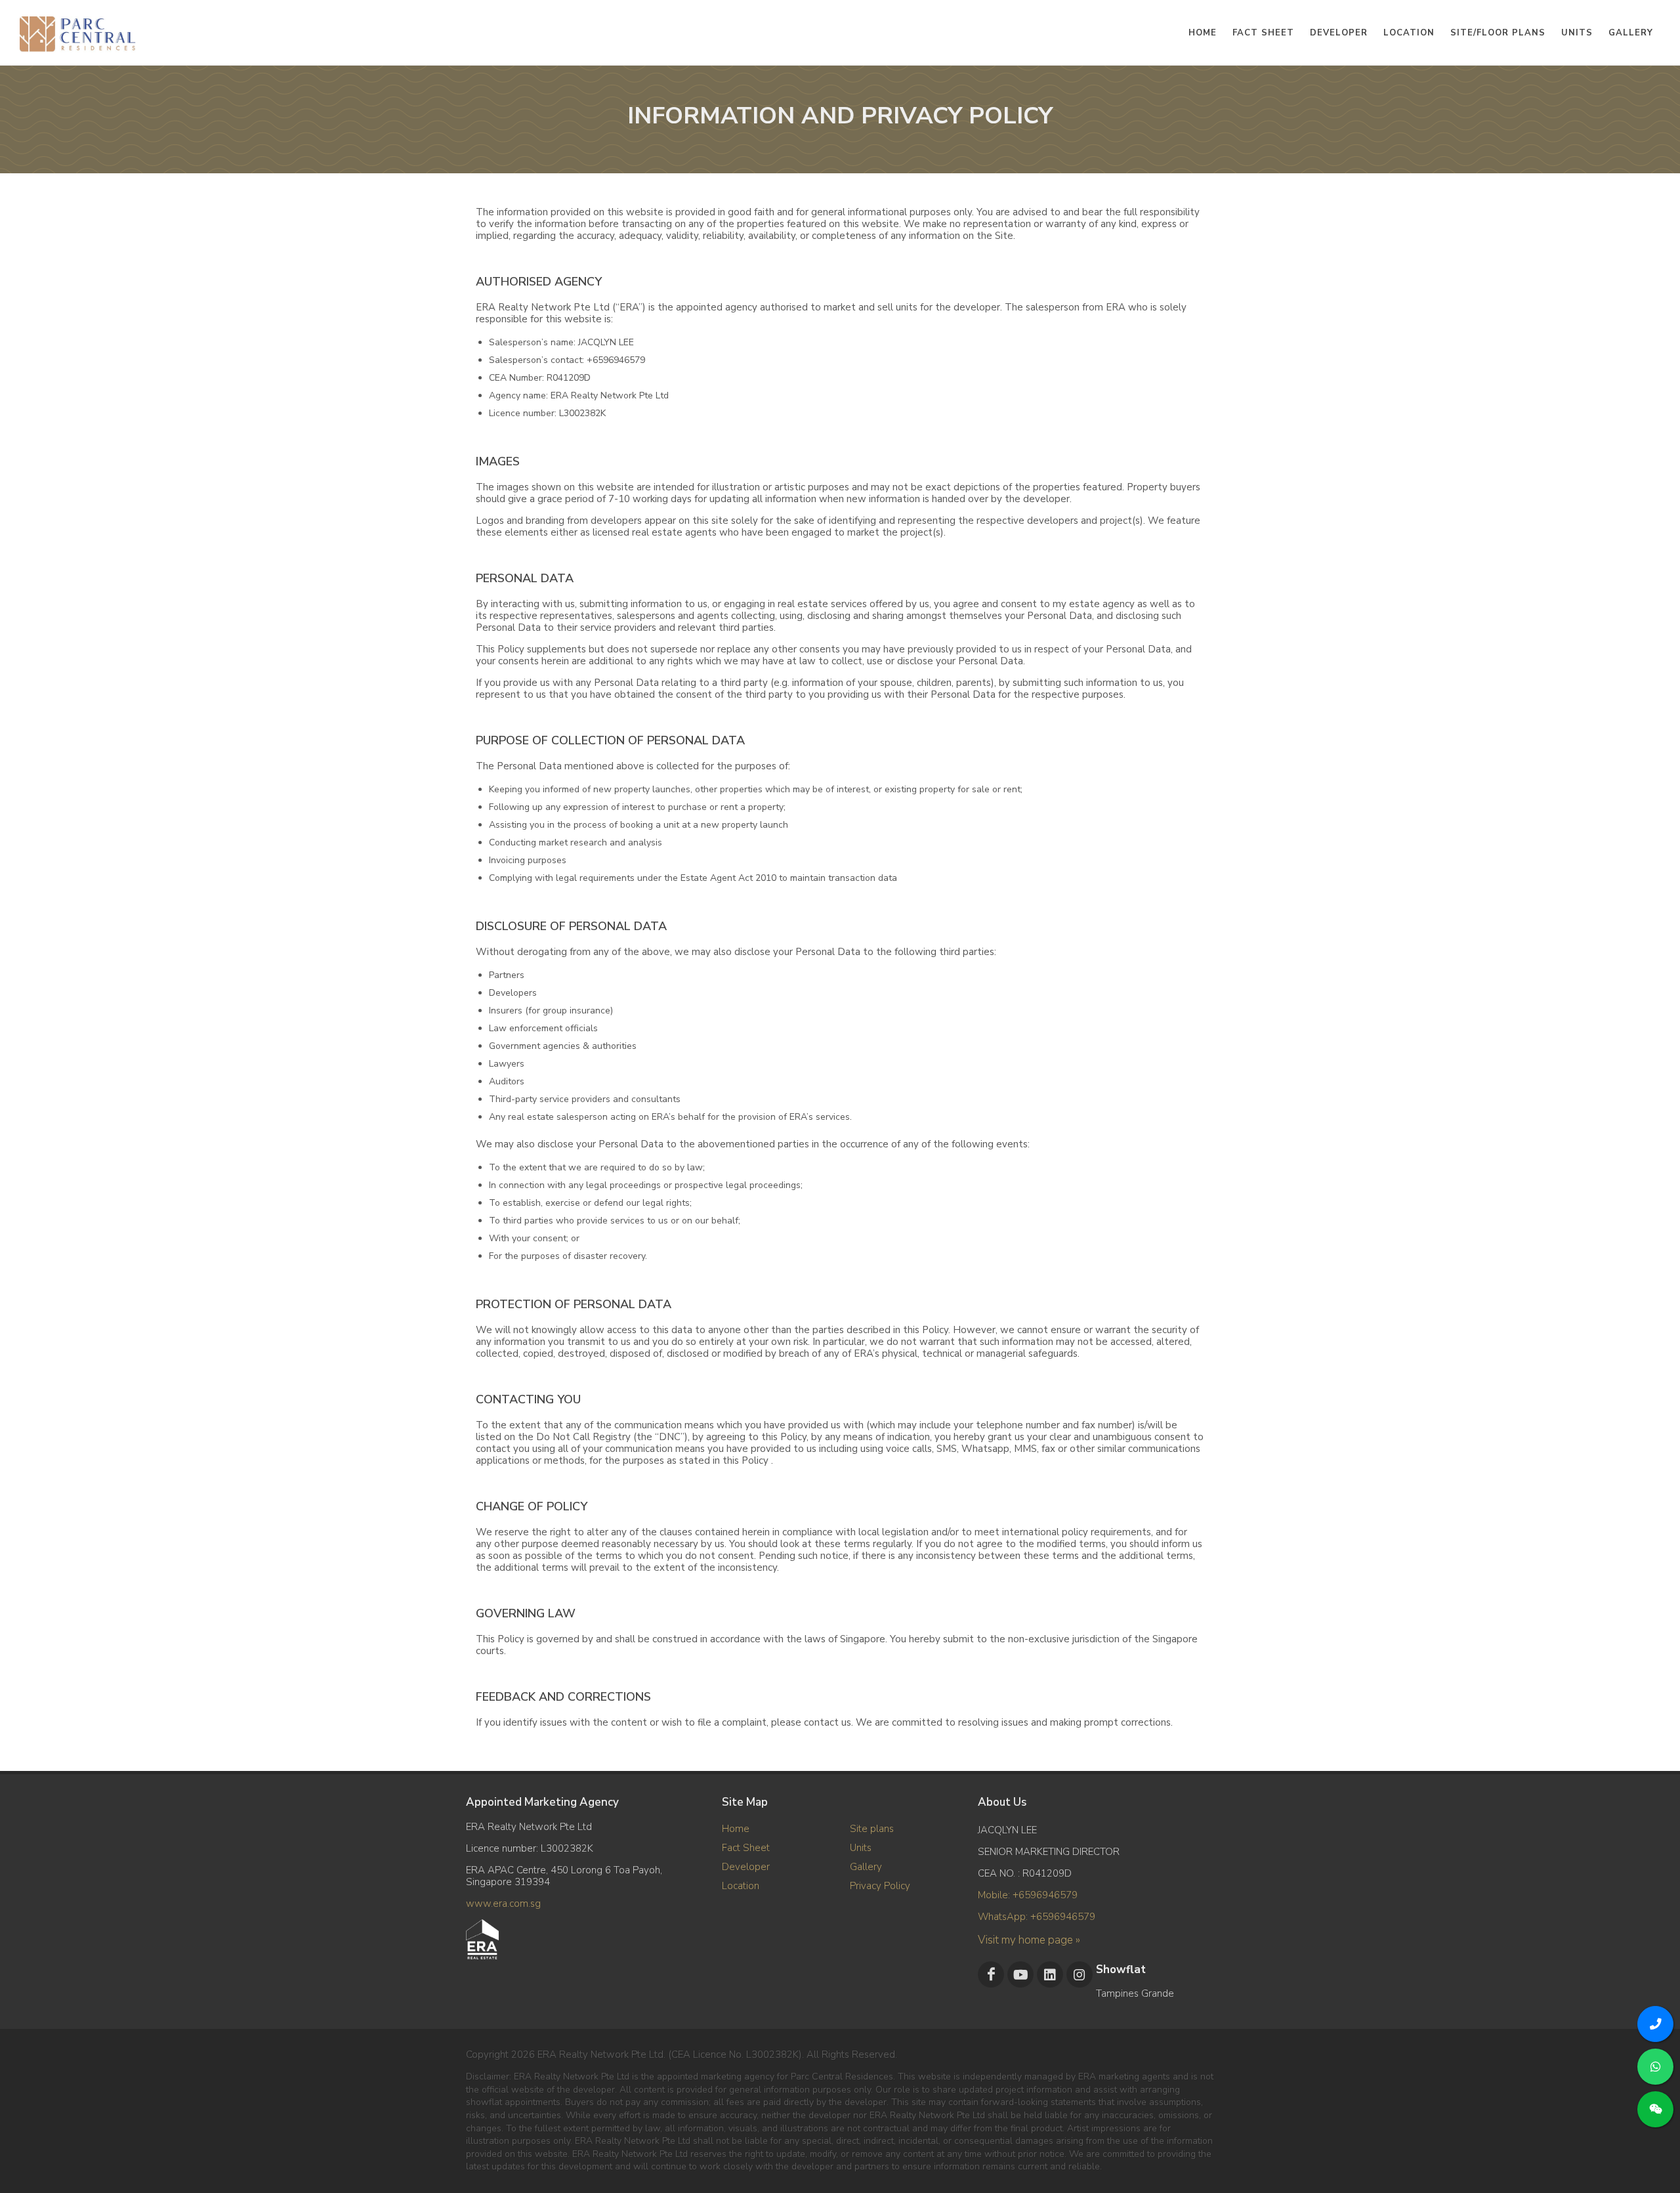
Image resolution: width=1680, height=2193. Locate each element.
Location (741, 1886)
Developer (746, 1867)
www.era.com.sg (503, 1904)
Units (861, 1848)
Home (736, 1829)
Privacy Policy (880, 1886)
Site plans (872, 1829)
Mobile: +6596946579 (1028, 1895)
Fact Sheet (746, 1848)
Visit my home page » (1029, 1940)
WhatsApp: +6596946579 (1037, 1917)
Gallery (866, 1867)
